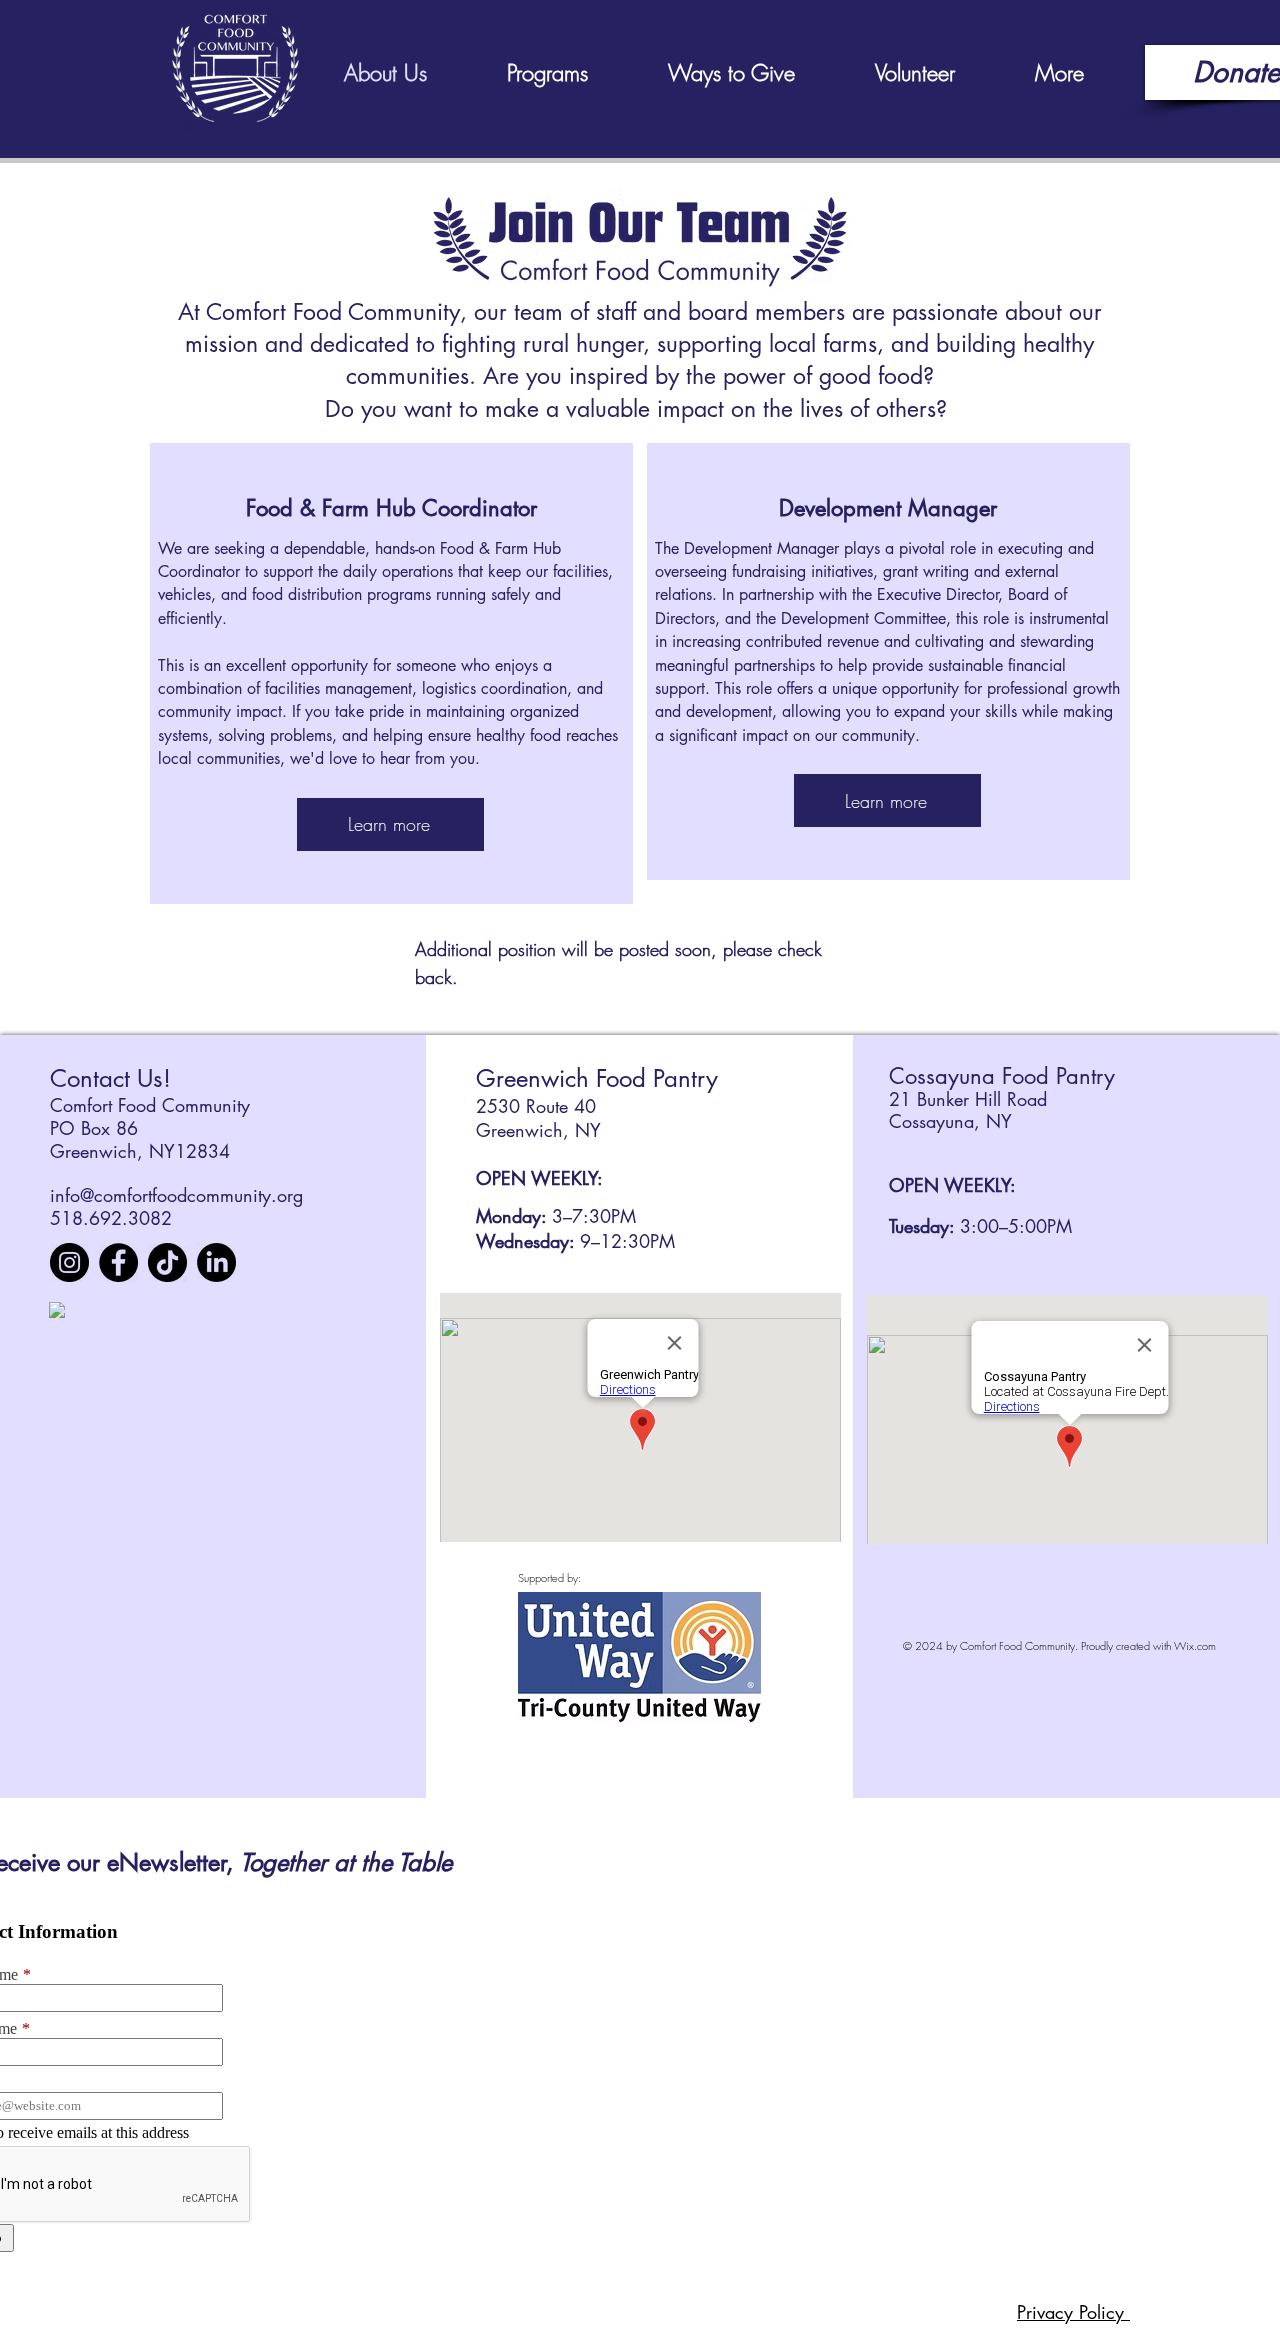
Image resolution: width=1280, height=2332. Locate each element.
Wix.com (1195, 1645)
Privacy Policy (1073, 2312)
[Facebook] (118, 1262)
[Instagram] (69, 1262)
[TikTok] (167, 1262)
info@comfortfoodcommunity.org (176, 1195)
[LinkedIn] (216, 1262)
